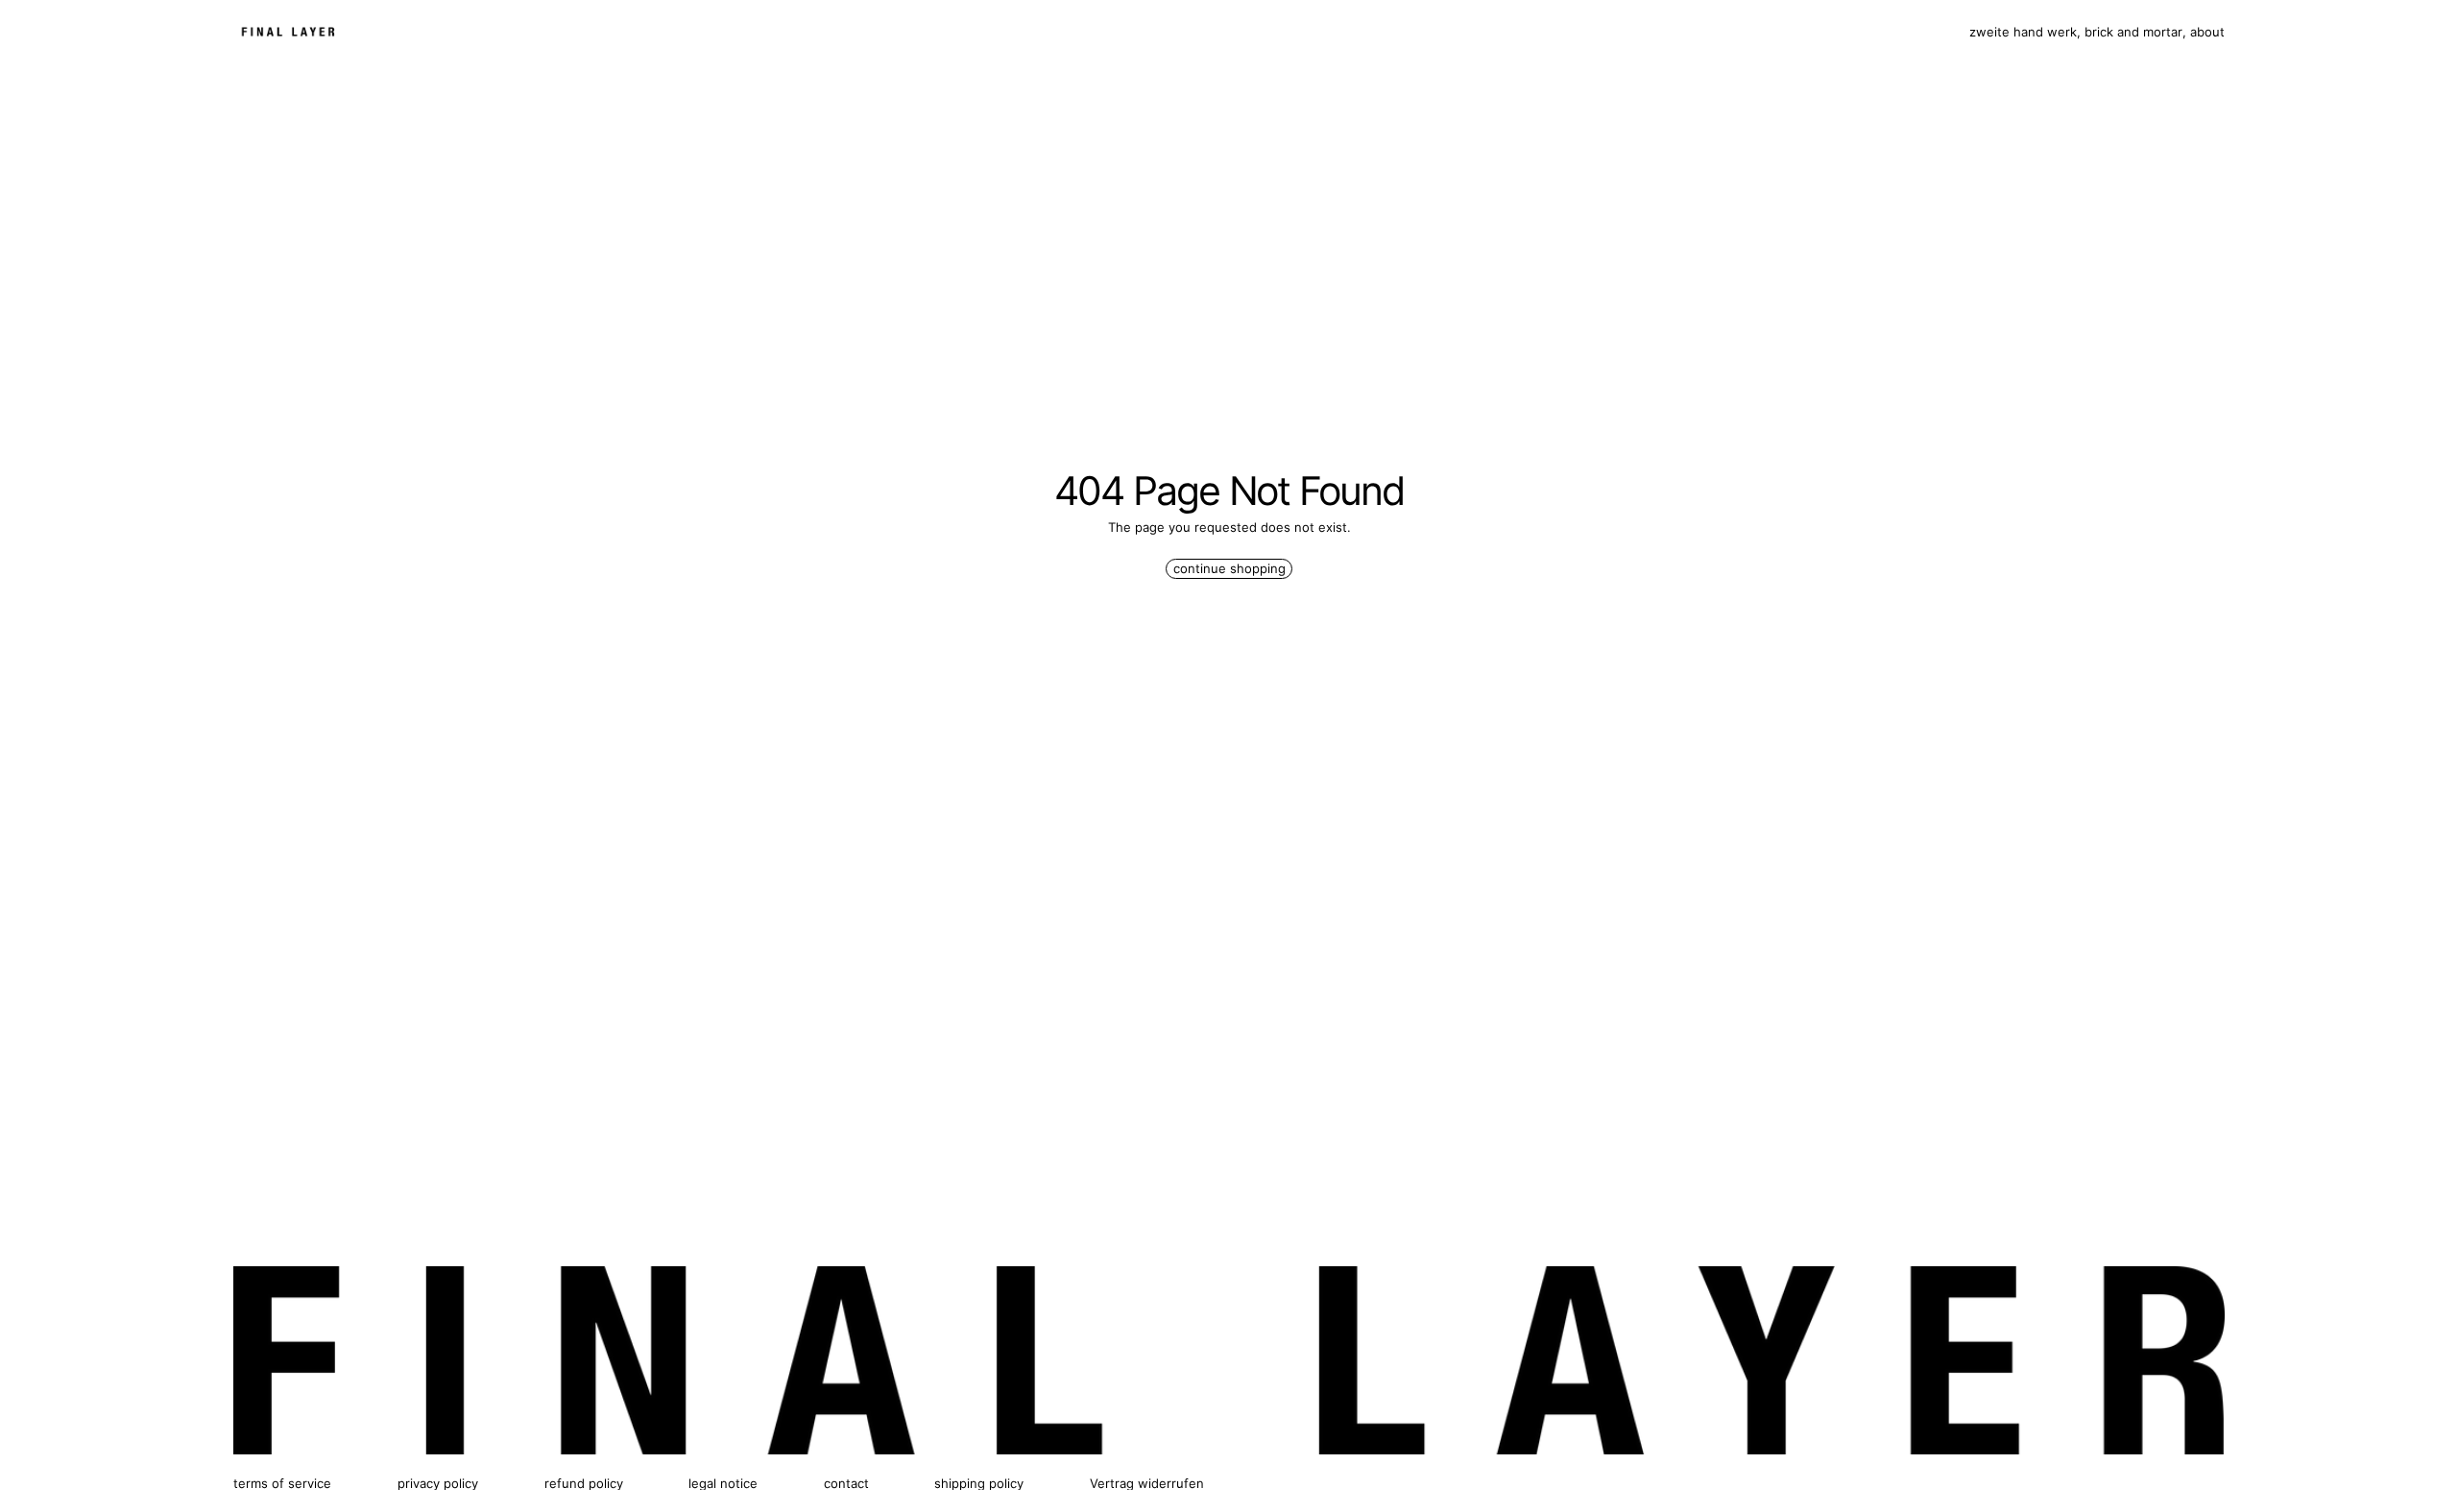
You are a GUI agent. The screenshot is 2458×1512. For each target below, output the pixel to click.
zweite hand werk (2023, 32)
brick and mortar (2133, 32)
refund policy (584, 1483)
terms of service (282, 1483)
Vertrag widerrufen (1147, 1483)
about (2207, 32)
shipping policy (979, 1483)
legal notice (723, 1483)
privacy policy (438, 1483)
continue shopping (1229, 568)
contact (846, 1483)
